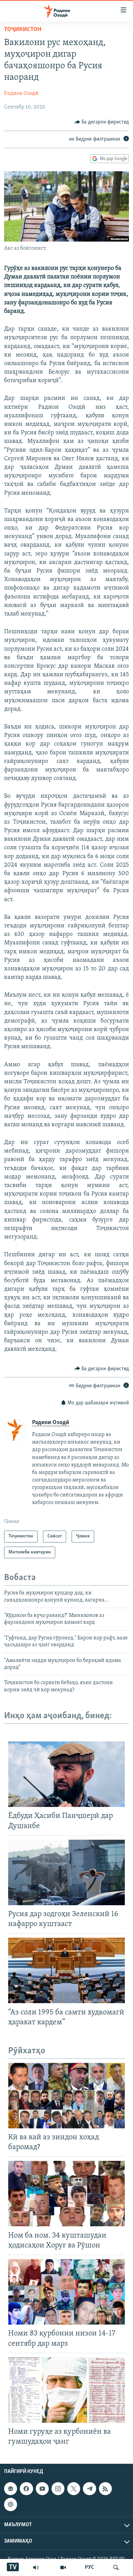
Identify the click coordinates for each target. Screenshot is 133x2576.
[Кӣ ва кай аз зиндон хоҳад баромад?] (66, 2096)
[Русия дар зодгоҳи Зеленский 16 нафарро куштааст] (66, 1872)
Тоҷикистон (23, 30)
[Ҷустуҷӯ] (116, 2567)
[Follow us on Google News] (11, 2489)
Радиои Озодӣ (21, 93)
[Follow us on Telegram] (89, 2489)
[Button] (102, 122)
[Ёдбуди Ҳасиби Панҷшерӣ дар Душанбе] (66, 1774)
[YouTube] (63, 2567)
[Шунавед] (36, 2567)
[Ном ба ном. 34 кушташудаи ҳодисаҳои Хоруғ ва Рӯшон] (66, 2194)
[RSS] (105, 2489)
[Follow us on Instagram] (58, 2489)
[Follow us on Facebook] (26, 2489)
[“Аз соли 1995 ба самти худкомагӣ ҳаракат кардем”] (66, 1970)
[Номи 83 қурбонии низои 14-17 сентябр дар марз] (66, 2292)
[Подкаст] (11, 2505)
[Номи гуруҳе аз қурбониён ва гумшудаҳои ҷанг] (66, 2390)
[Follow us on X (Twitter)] (74, 2489)
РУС (90, 2567)
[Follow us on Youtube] (42, 2489)
